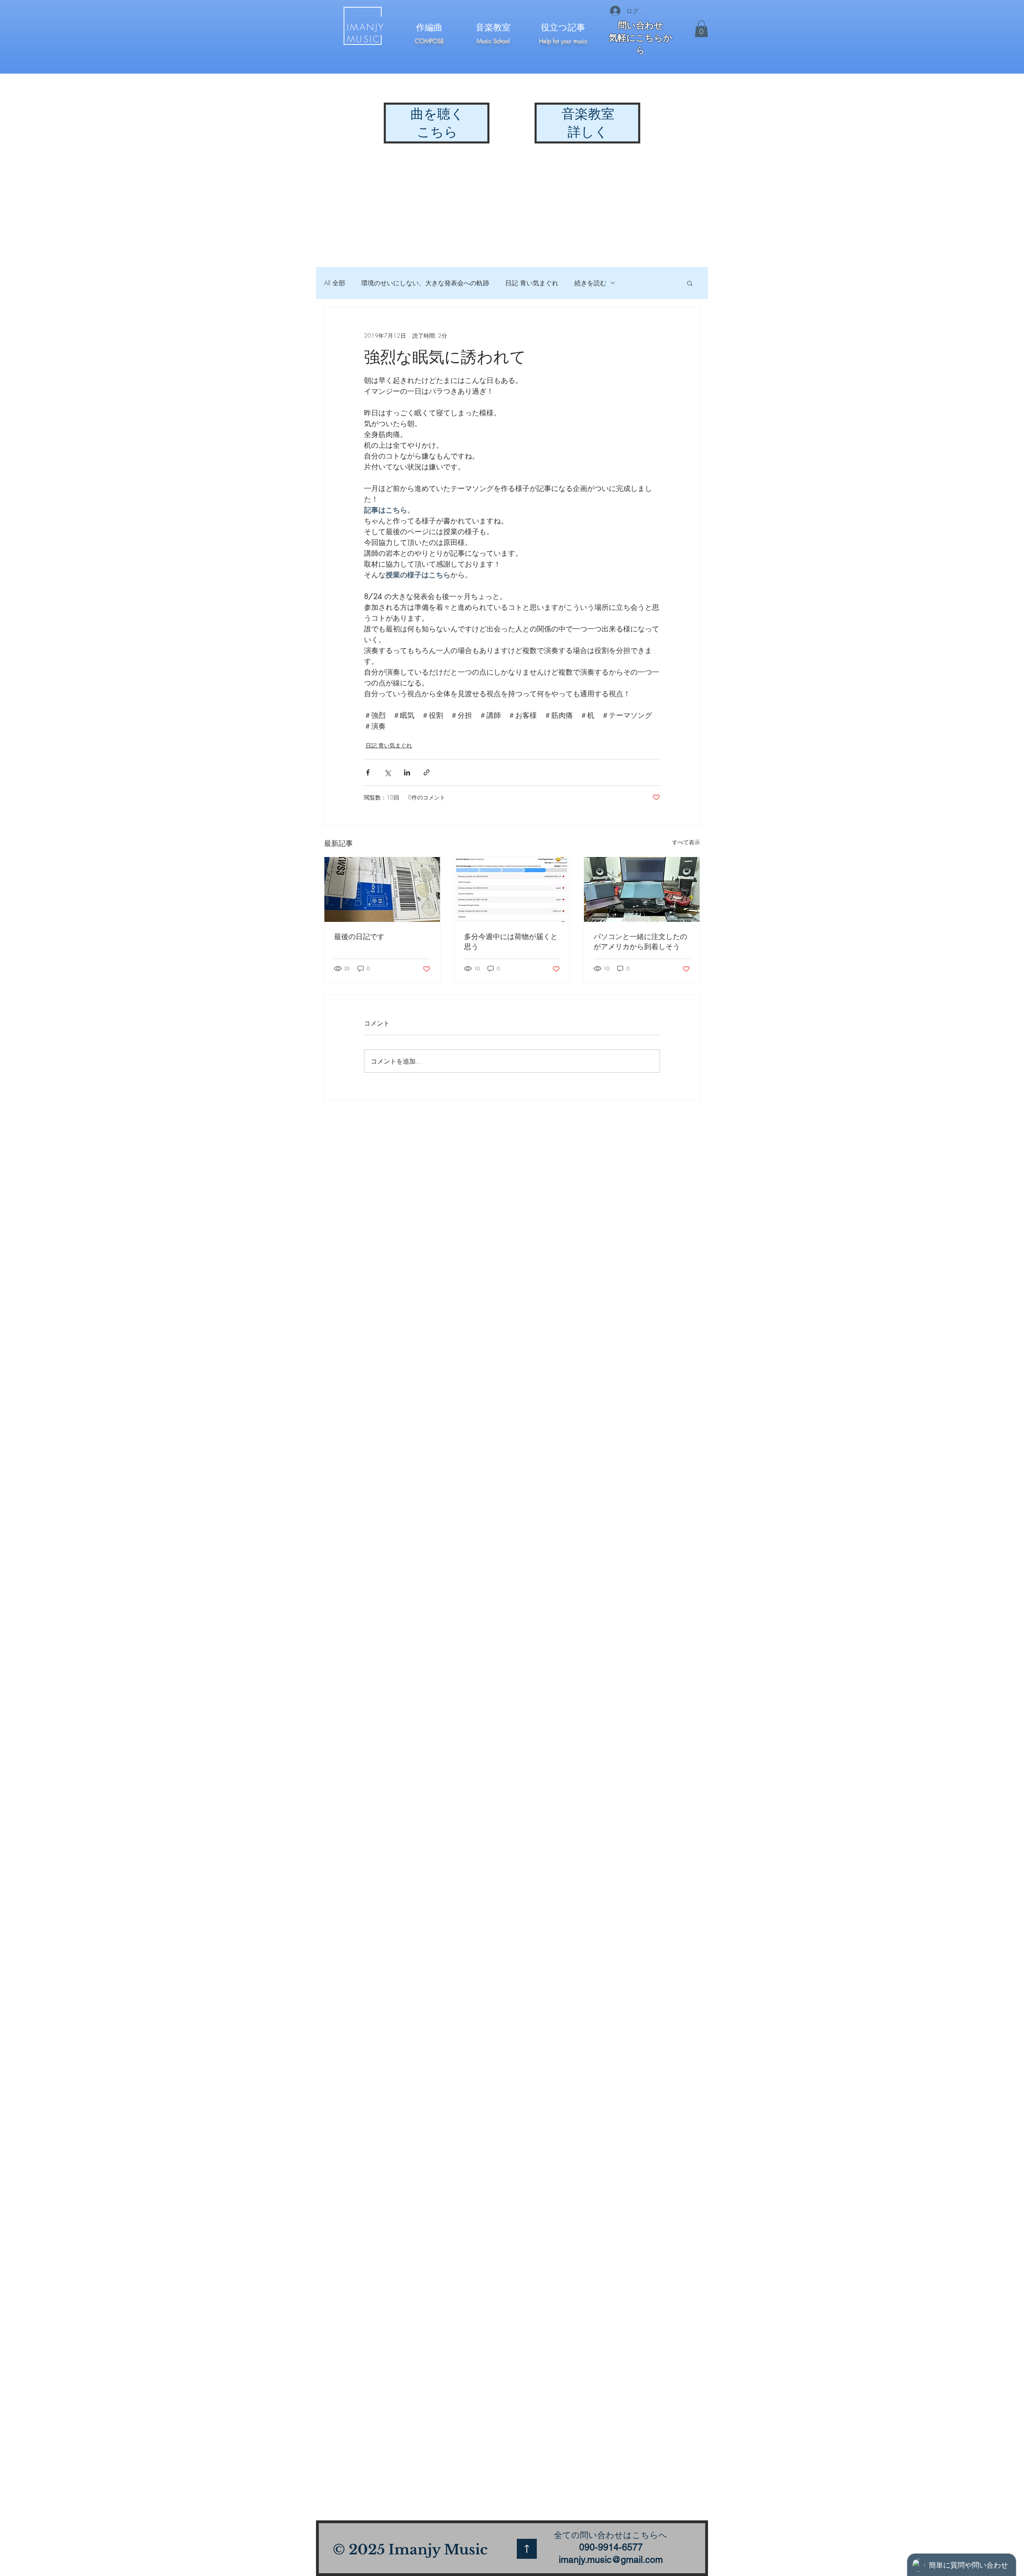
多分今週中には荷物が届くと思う (511, 941)
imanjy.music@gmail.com (611, 2560)
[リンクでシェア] (427, 772)
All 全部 (335, 283)
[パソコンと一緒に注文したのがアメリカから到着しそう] (642, 889)
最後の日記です (359, 936)
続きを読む (590, 283)
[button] (701, 29)
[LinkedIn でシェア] (407, 772)
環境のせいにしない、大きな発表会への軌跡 (425, 283)
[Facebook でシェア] (368, 772)
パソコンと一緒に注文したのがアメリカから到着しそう (640, 941)
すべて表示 (686, 842)
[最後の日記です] (382, 889)
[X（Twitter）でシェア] (387, 772)
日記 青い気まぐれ (532, 283)
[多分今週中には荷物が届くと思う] (512, 889)
